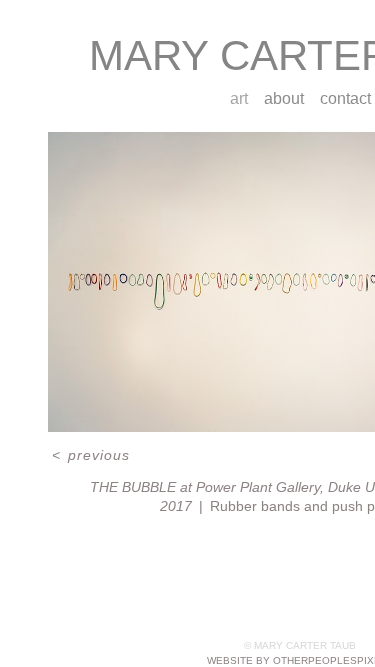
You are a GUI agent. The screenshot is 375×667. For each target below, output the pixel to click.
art (239, 98)
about (284, 98)
